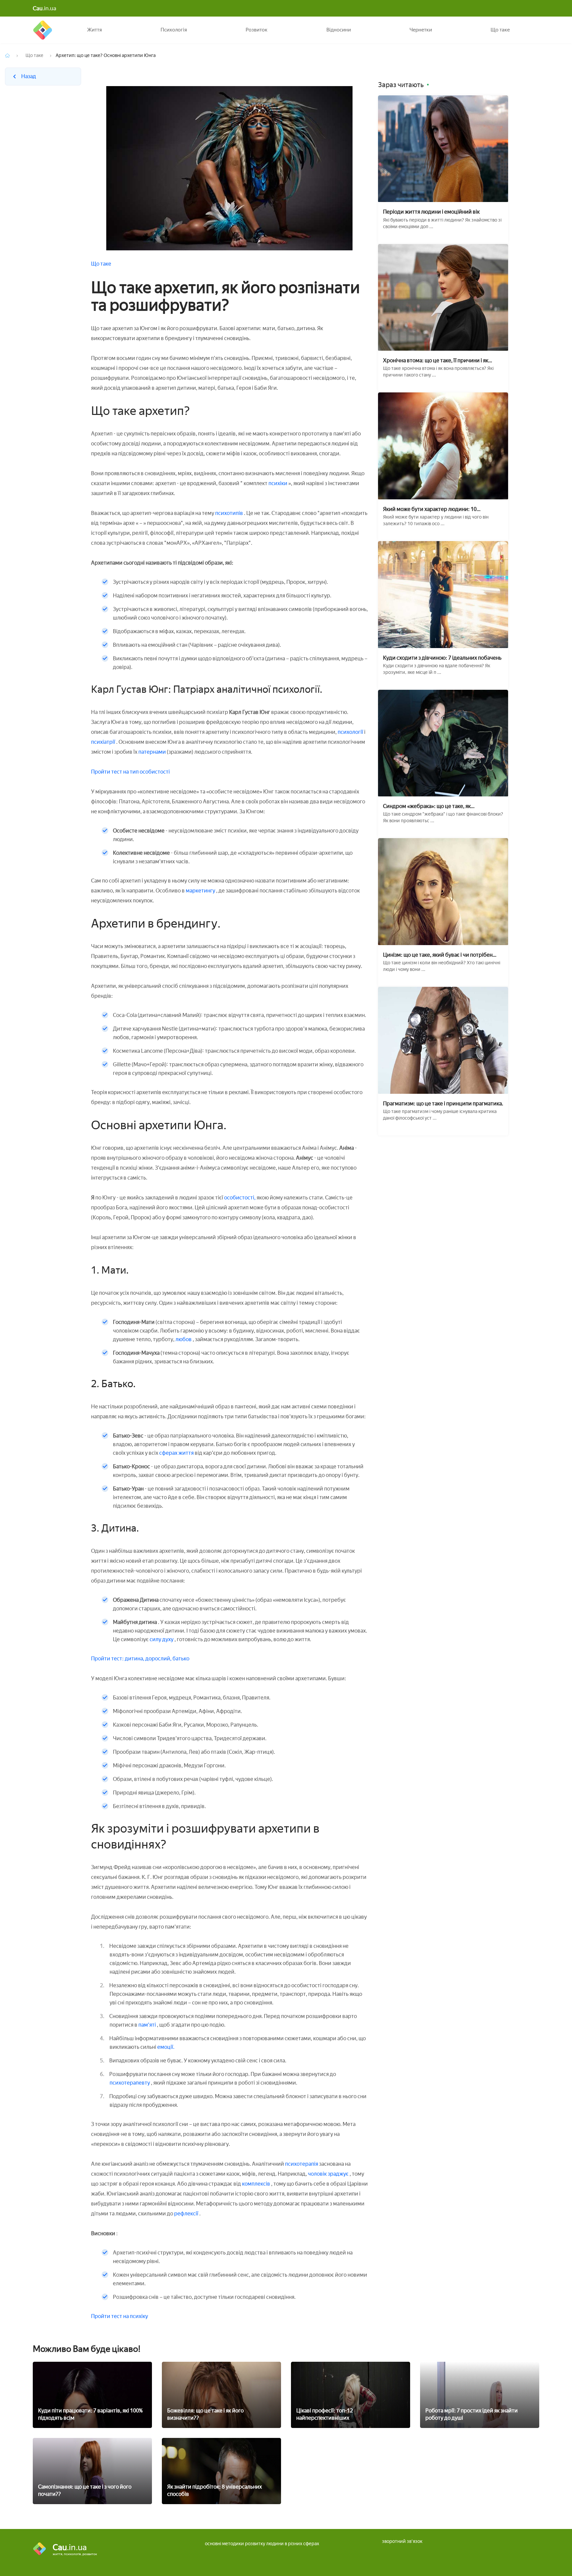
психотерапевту (130, 2083)
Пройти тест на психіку (119, 2316)
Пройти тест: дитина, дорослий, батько (140, 1659)
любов (184, 1339)
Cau (43, 30)
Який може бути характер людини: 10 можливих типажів (430, 509)
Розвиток (257, 30)
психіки (278, 483)
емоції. (165, 2047)
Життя (95, 30)
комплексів (257, 2184)
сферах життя (177, 1453)
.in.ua (45, 8)
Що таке (500, 30)
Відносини (339, 30)
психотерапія (302, 2164)
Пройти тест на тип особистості (130, 772)
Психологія (174, 30)
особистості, (240, 1198)
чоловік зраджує (329, 2174)
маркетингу (200, 891)
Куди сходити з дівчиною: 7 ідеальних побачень (442, 658)
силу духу (162, 1639)
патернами (153, 752)
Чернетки (421, 30)
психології (351, 732)
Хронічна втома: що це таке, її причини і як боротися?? (436, 360)
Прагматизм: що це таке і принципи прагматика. (443, 1104)
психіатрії (104, 742)
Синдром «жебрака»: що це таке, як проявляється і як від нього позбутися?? (432, 806)
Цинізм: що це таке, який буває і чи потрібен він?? (438, 955)
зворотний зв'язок (402, 2541)
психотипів (229, 513)
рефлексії (187, 2214)
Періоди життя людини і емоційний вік (431, 212)
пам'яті (147, 2025)
